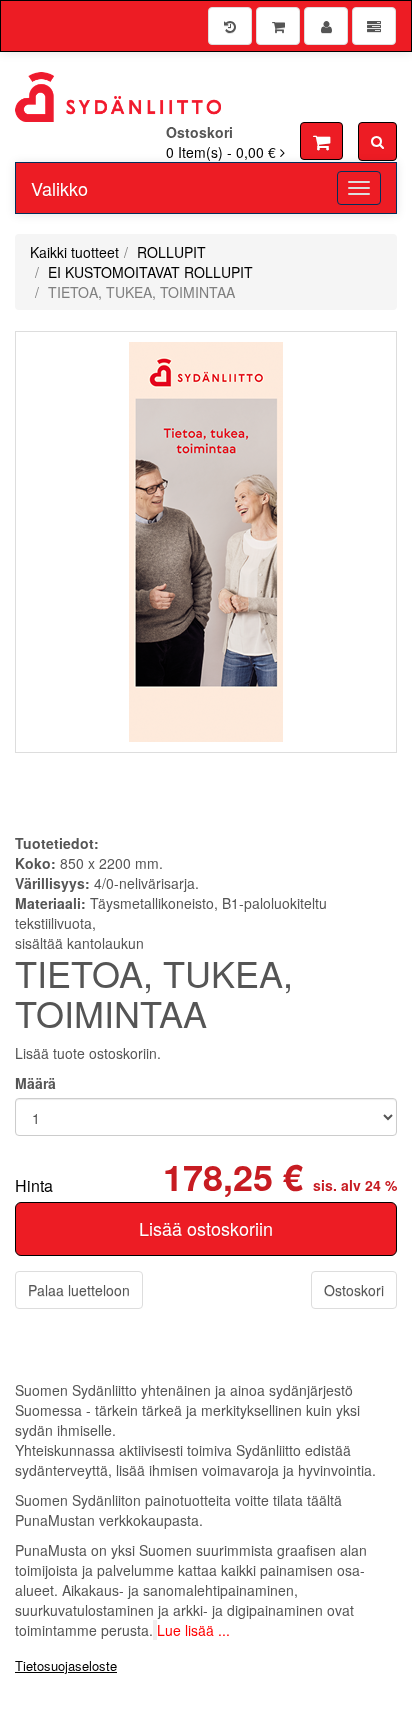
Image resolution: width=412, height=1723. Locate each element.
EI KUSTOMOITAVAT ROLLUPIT (150, 272)
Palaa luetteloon (79, 1290)
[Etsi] (377, 141)
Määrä (35, 1083)
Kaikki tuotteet (74, 252)
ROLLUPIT (171, 252)
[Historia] (230, 26)
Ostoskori (354, 1290)
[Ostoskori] (278, 26)
